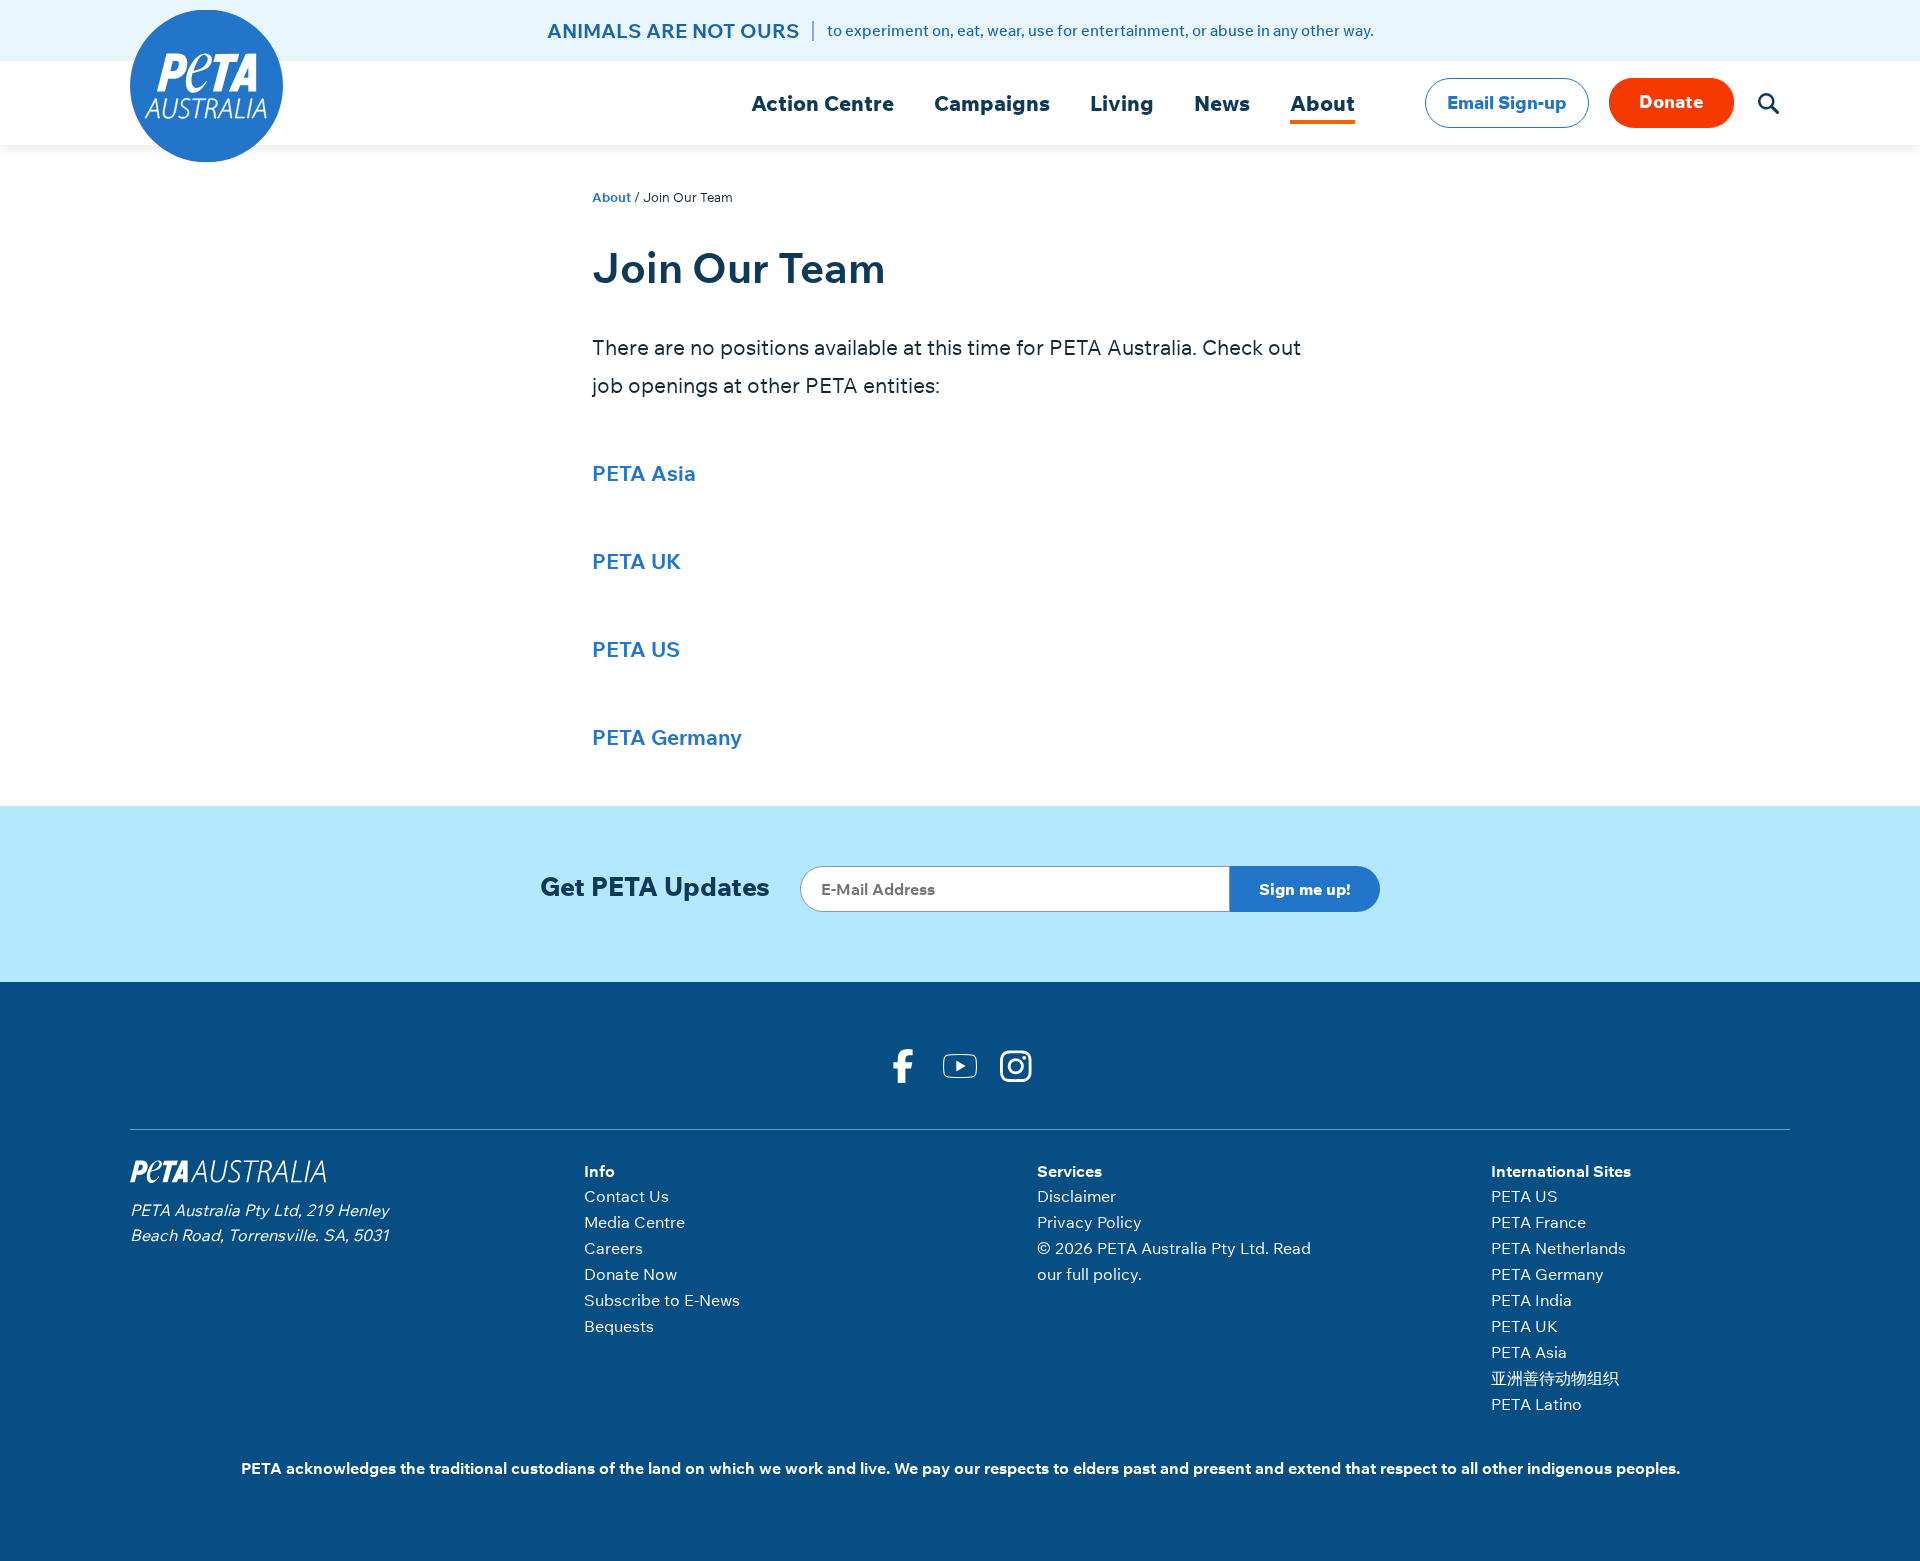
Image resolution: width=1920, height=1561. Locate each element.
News (1222, 103)
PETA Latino (1536, 1404)
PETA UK (636, 561)
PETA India (1531, 1300)
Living (1122, 103)
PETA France (1538, 1222)
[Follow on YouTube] (960, 1064)
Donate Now (630, 1274)
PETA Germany (667, 737)
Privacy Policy (1089, 1222)
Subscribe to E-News (662, 1300)
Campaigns (992, 103)
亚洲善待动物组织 (1555, 1378)
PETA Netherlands (1558, 1248)
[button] (1768, 103)
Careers (613, 1248)
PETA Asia (644, 473)
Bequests (619, 1326)
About (1322, 103)
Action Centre (822, 103)
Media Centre (634, 1222)
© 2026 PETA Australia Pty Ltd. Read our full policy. (1174, 1261)
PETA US (636, 649)
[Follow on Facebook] (903, 1064)
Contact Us (626, 1196)
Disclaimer (1076, 1196)
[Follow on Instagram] (1017, 1064)
